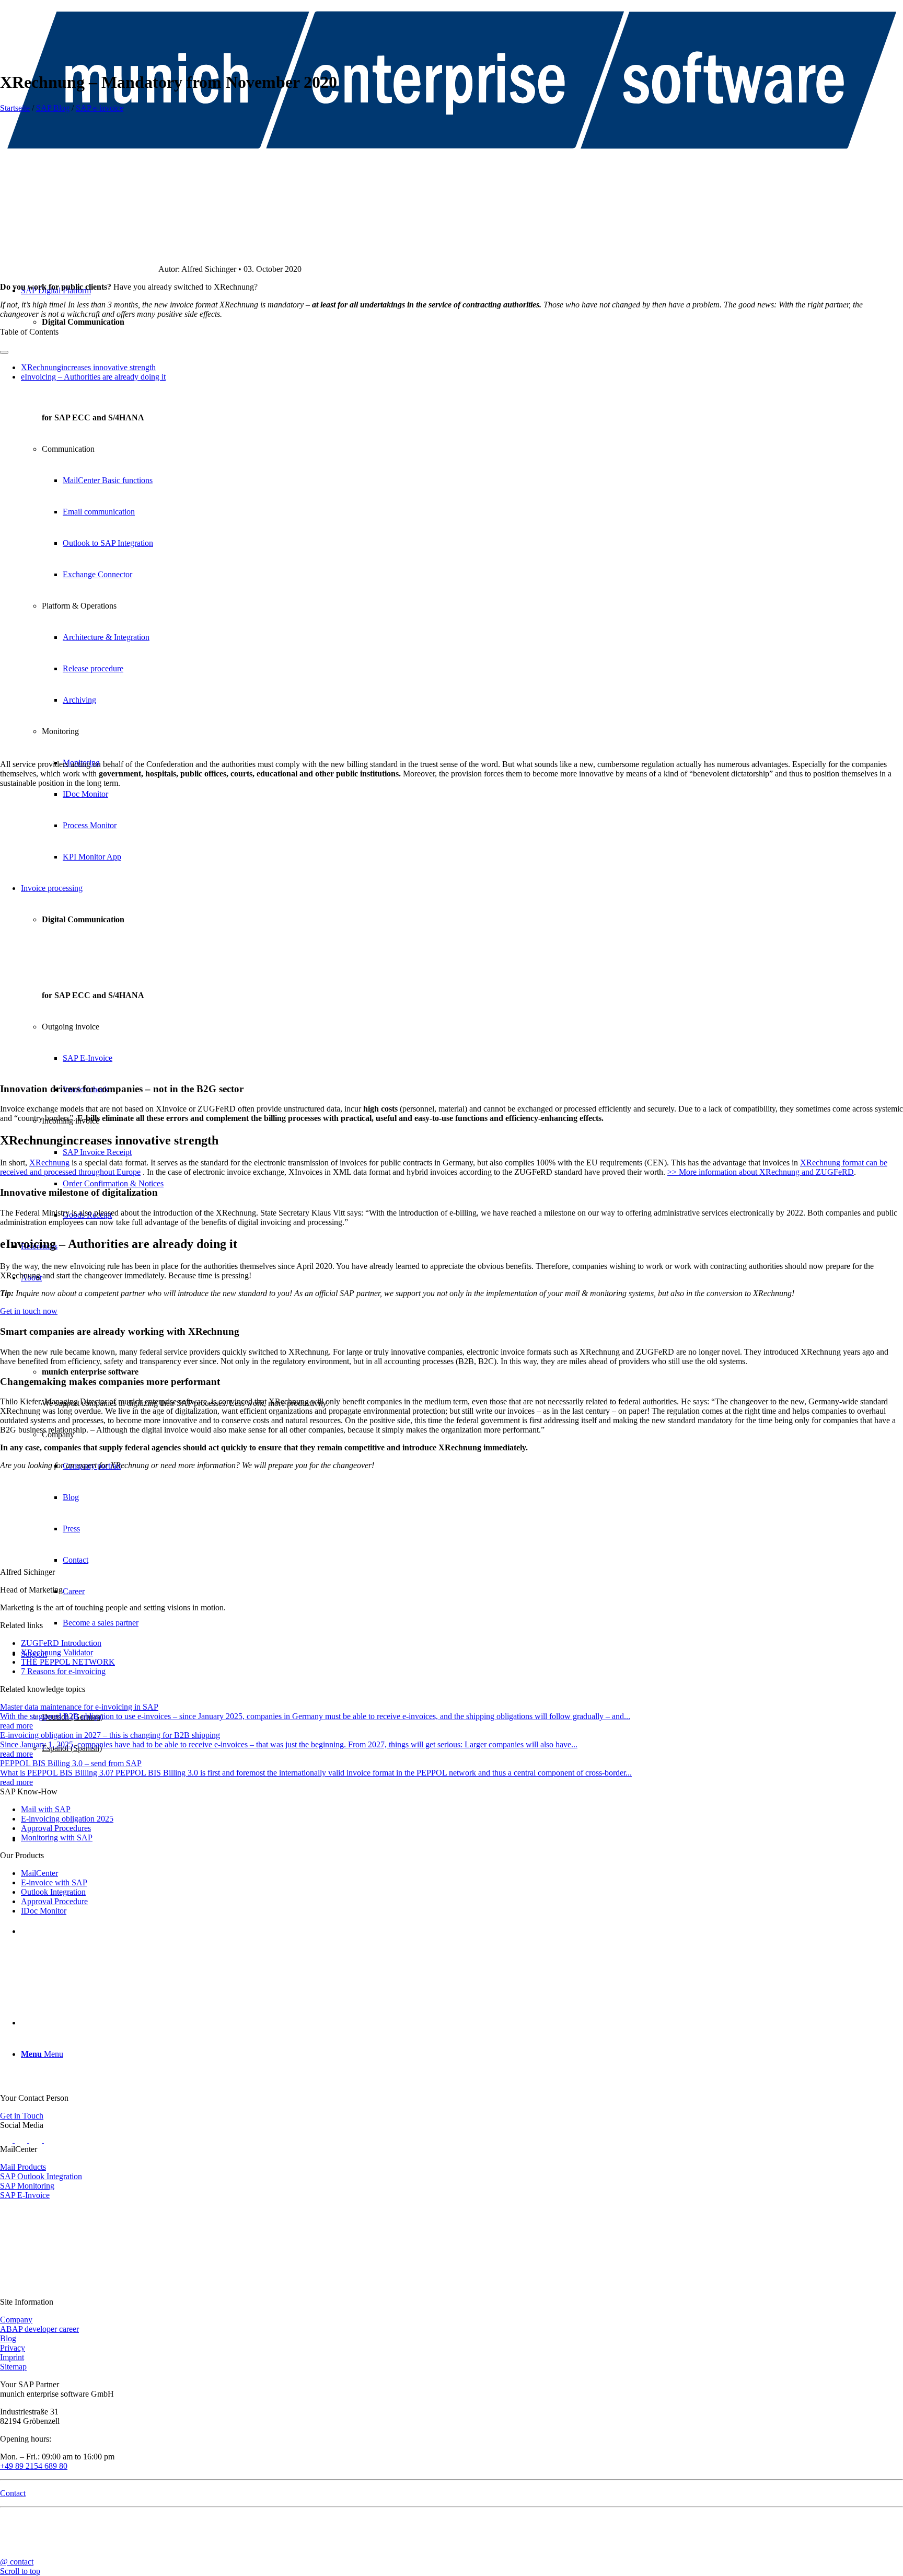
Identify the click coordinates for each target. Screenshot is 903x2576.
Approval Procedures (56, 1828)
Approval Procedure (54, 1901)
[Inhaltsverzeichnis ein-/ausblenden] (4, 352)
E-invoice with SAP (54, 1882)
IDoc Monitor (44, 1911)
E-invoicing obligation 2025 (67, 1819)
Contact (13, 2493)
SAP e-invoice (100, 108)
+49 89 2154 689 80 (34, 2466)
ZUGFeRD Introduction (61, 1643)
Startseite (15, 108)
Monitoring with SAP (57, 1837)
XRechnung (49, 1163)
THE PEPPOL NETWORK (68, 1662)
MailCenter (39, 1873)
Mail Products (23, 2167)
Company (16, 2320)
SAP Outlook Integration (41, 2176)
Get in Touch (22, 2116)
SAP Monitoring (27, 2186)
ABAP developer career (39, 2329)
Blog (8, 2338)
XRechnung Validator (57, 1652)
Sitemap (13, 2367)
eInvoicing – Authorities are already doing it (93, 377)
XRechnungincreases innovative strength (88, 367)
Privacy (13, 2348)
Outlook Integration (53, 1892)
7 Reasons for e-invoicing (63, 1671)
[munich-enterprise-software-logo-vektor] (451, 159)
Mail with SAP (46, 1809)
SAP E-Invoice (25, 2195)
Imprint (12, 2357)
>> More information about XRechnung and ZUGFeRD (761, 1172)
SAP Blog (53, 108)
